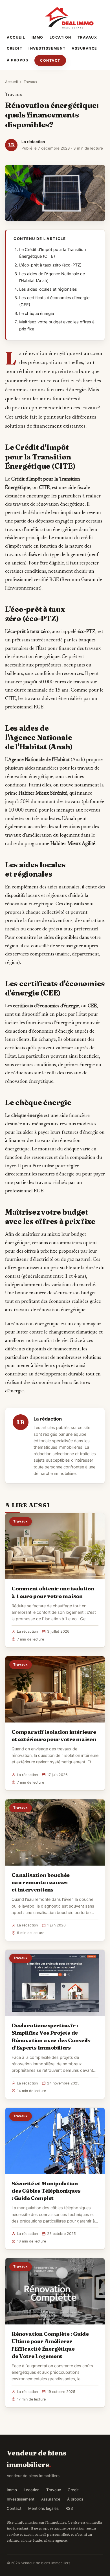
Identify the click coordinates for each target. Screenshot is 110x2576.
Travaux (87, 37)
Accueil (16, 37)
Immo (38, 37)
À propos (17, 60)
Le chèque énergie (37, 314)
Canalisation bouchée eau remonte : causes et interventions (41, 1882)
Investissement (47, 48)
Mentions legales (43, 2508)
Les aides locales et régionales (48, 289)
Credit (15, 48)
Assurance (84, 48)
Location (60, 37)
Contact (50, 60)
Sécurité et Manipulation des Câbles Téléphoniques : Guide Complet (46, 2191)
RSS (69, 2508)
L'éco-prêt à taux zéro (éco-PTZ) (50, 265)
